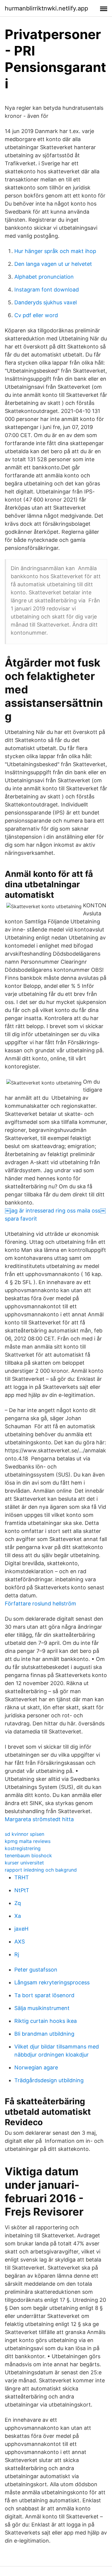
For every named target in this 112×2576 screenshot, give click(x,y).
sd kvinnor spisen (24, 1834)
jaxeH (21, 1929)
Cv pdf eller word (36, 315)
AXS (20, 1942)
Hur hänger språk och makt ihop (55, 251)
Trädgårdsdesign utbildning (49, 2080)
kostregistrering (23, 1848)
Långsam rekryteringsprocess (52, 1982)
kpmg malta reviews (28, 1841)
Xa (18, 1916)
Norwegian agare (36, 2067)
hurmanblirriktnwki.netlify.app (46, 8)
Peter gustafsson (36, 1970)
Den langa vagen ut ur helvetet (53, 264)
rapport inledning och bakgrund (41, 1870)
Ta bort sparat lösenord (44, 1995)
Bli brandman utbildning (44, 2034)
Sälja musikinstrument (42, 2008)
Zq (18, 1903)
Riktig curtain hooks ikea (46, 2021)
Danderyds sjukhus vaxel (46, 302)
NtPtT (22, 1890)
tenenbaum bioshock (28, 1855)
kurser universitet (24, 1863)
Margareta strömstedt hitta (39, 1819)
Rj (17, 1954)
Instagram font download (47, 290)
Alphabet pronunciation (44, 277)
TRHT (22, 1877)
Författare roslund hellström (40, 1604)
